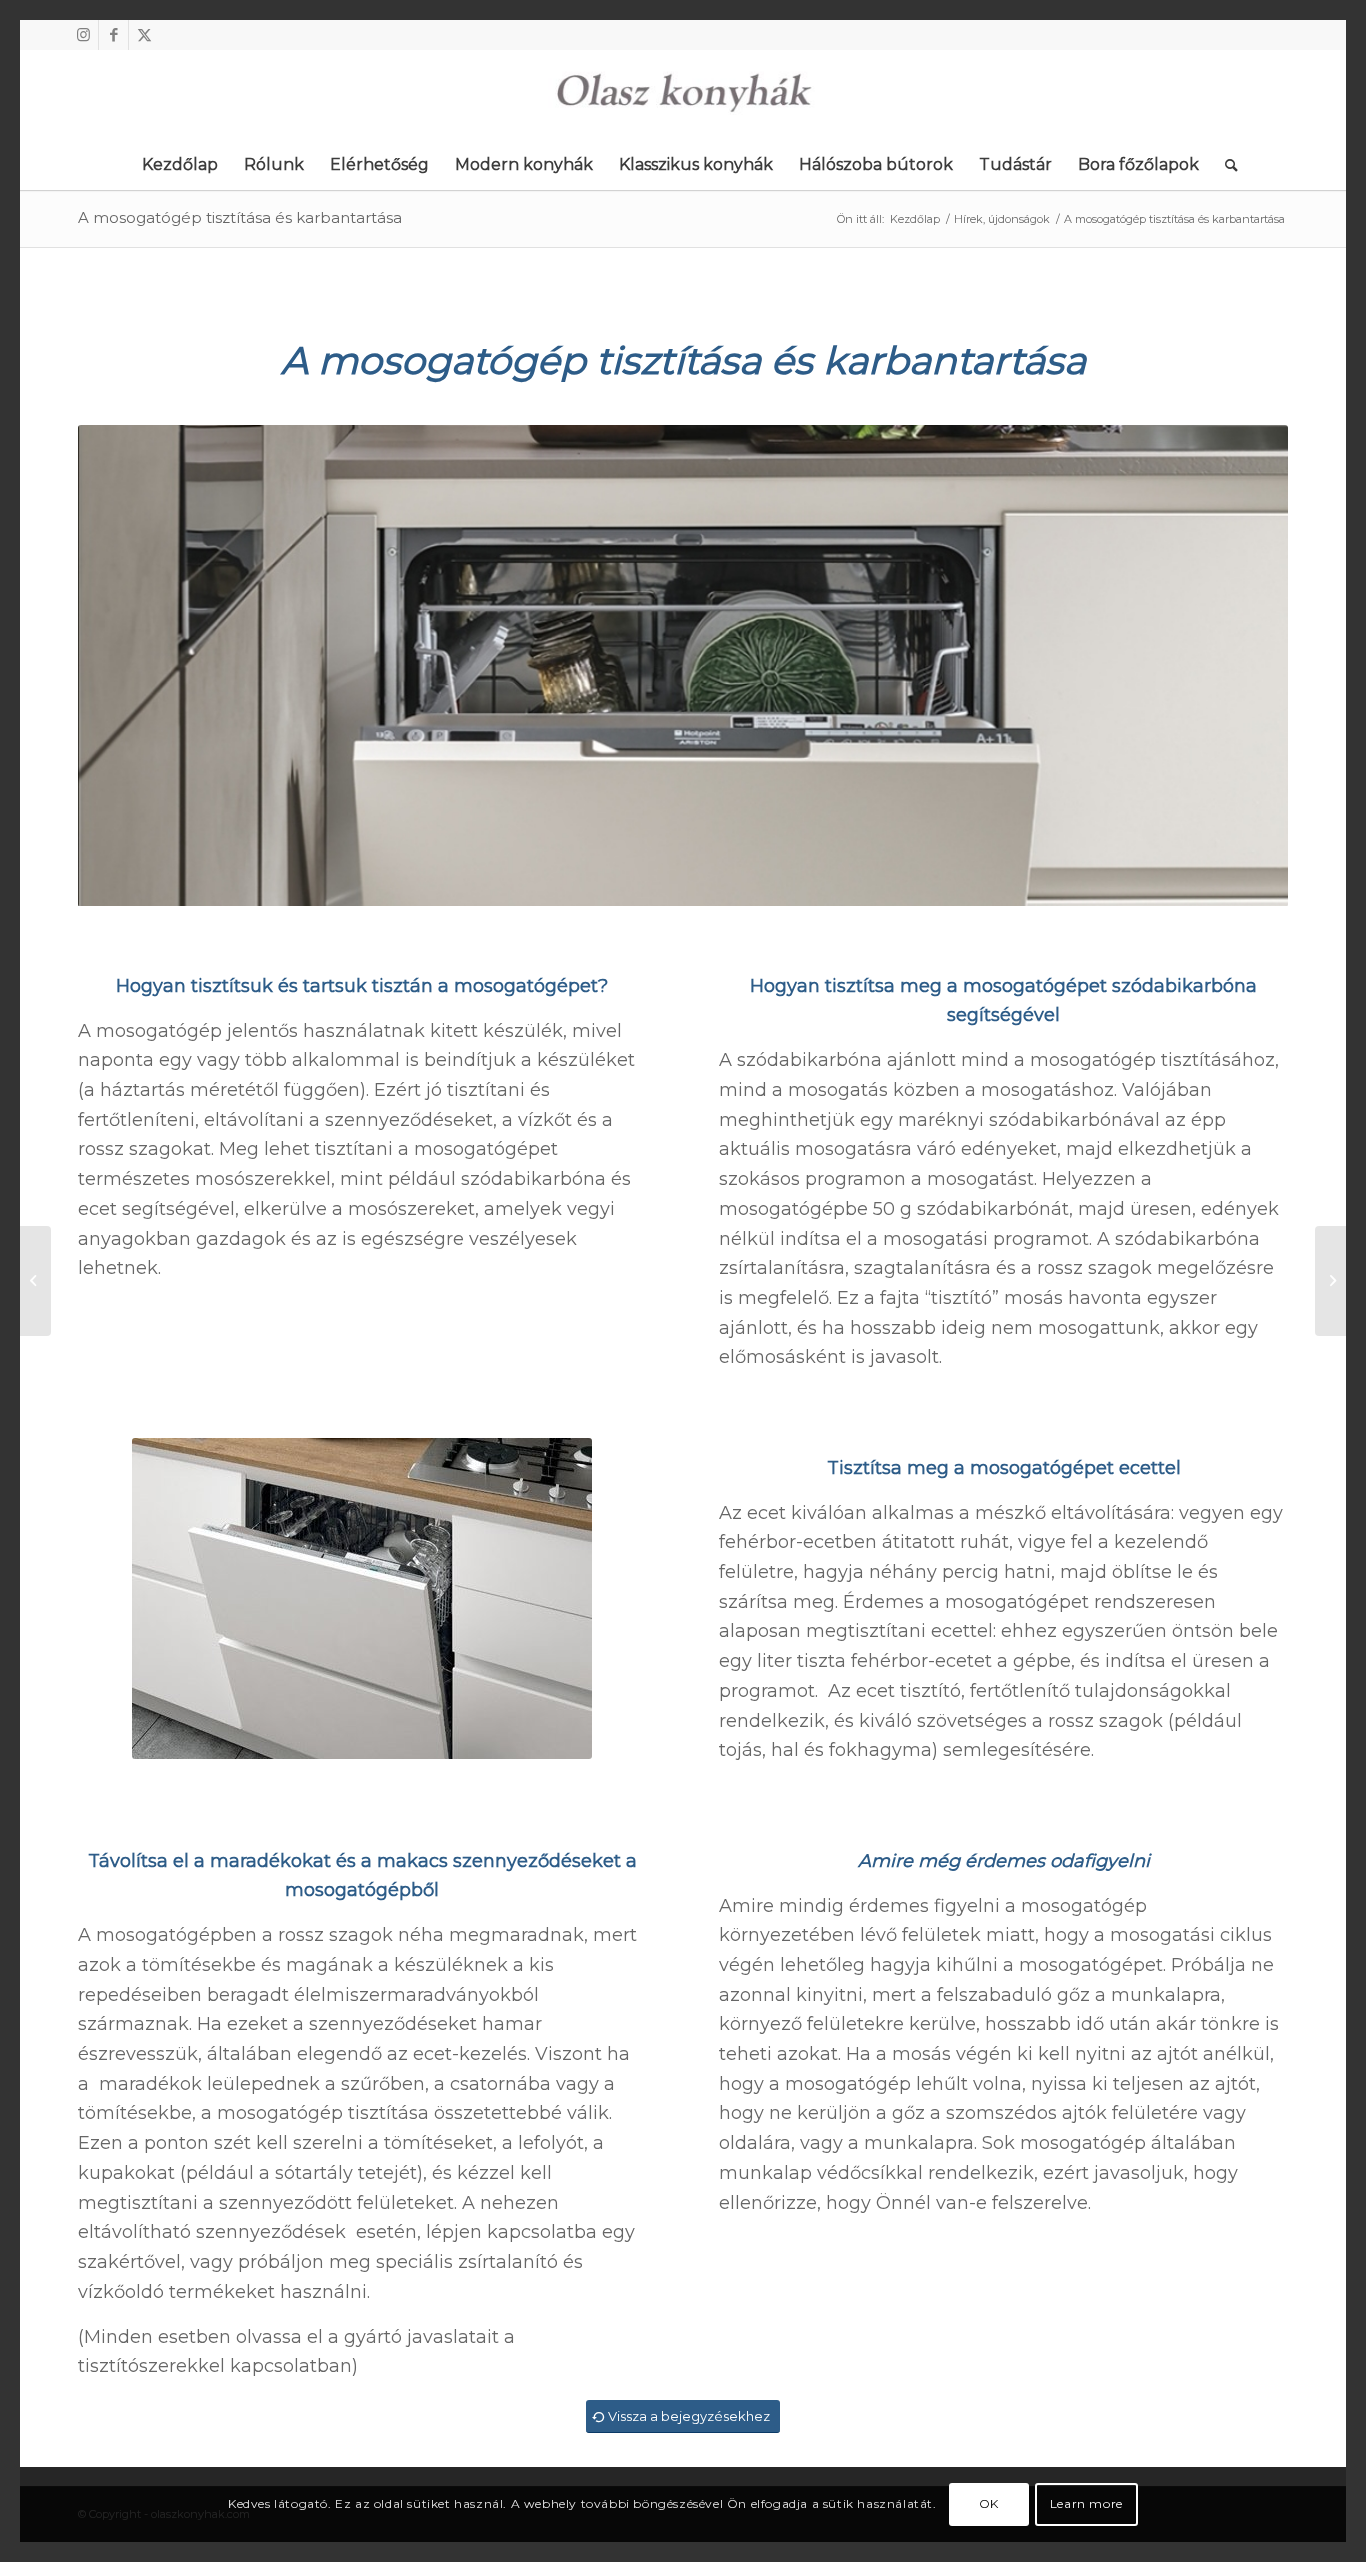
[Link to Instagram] (83, 35)
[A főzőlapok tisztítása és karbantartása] (1330, 1281)
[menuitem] (1225, 165)
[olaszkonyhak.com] (683, 95)
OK (989, 2503)
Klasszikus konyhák (696, 164)
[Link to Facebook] (113, 35)
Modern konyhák (524, 164)
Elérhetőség (379, 164)
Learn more (1086, 2503)
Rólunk (274, 164)
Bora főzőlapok (1138, 164)
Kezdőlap (180, 164)
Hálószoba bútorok (876, 164)
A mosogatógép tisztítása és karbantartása (240, 217)
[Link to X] (144, 35)
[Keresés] (1225, 165)
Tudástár (1015, 164)
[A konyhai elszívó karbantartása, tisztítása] (35, 1281)
